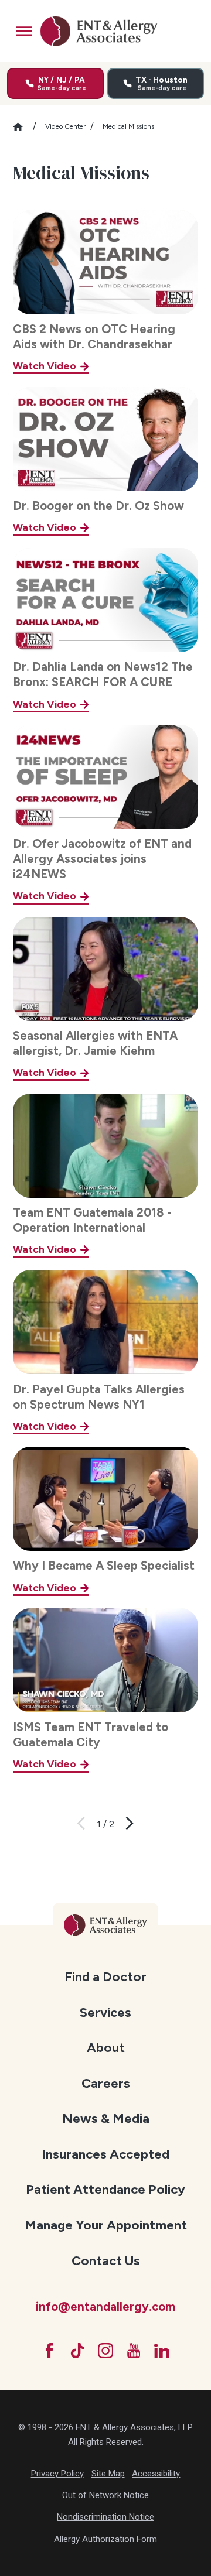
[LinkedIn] (162, 2351)
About (106, 2048)
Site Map (108, 2474)
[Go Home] (23, 127)
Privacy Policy (57, 2474)
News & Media (106, 2118)
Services (105, 2012)
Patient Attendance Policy (105, 2189)
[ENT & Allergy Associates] (98, 31)
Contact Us (106, 2261)
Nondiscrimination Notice (105, 2517)
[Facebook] (49, 2351)
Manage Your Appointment (106, 2225)
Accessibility (156, 2474)
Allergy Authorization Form (105, 2539)
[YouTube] (134, 2351)
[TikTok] (77, 2351)
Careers (106, 2083)
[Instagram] (105, 2351)
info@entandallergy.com (105, 2307)
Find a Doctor (105, 1977)
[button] (24, 31)
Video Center (65, 126)
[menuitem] (106, 1976)
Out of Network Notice (105, 2495)
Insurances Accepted (105, 2154)
